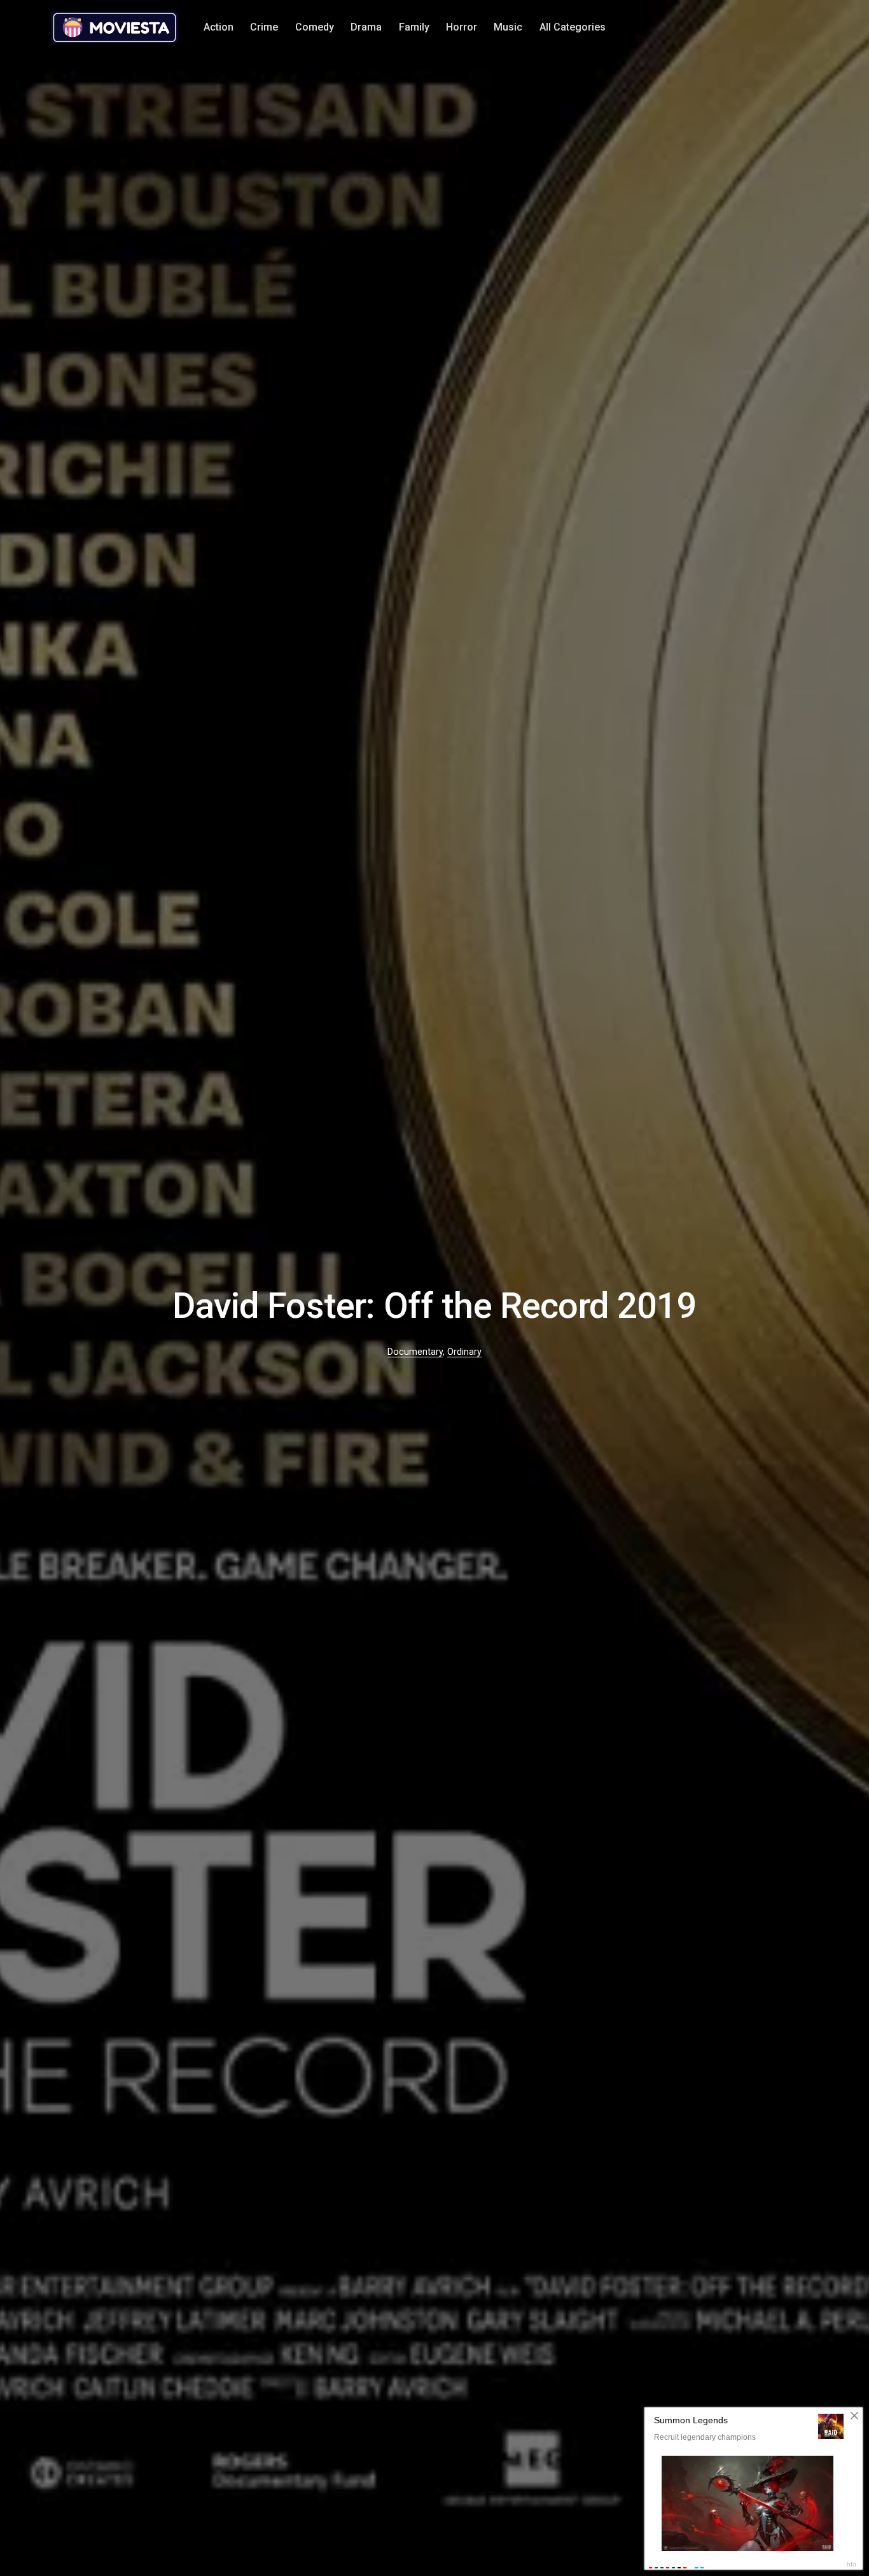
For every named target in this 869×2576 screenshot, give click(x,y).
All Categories (573, 27)
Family (414, 27)
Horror (462, 27)
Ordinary (464, 1352)
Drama (366, 27)
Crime (264, 27)
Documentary (415, 1352)
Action (219, 27)
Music (508, 27)
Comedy (315, 27)
